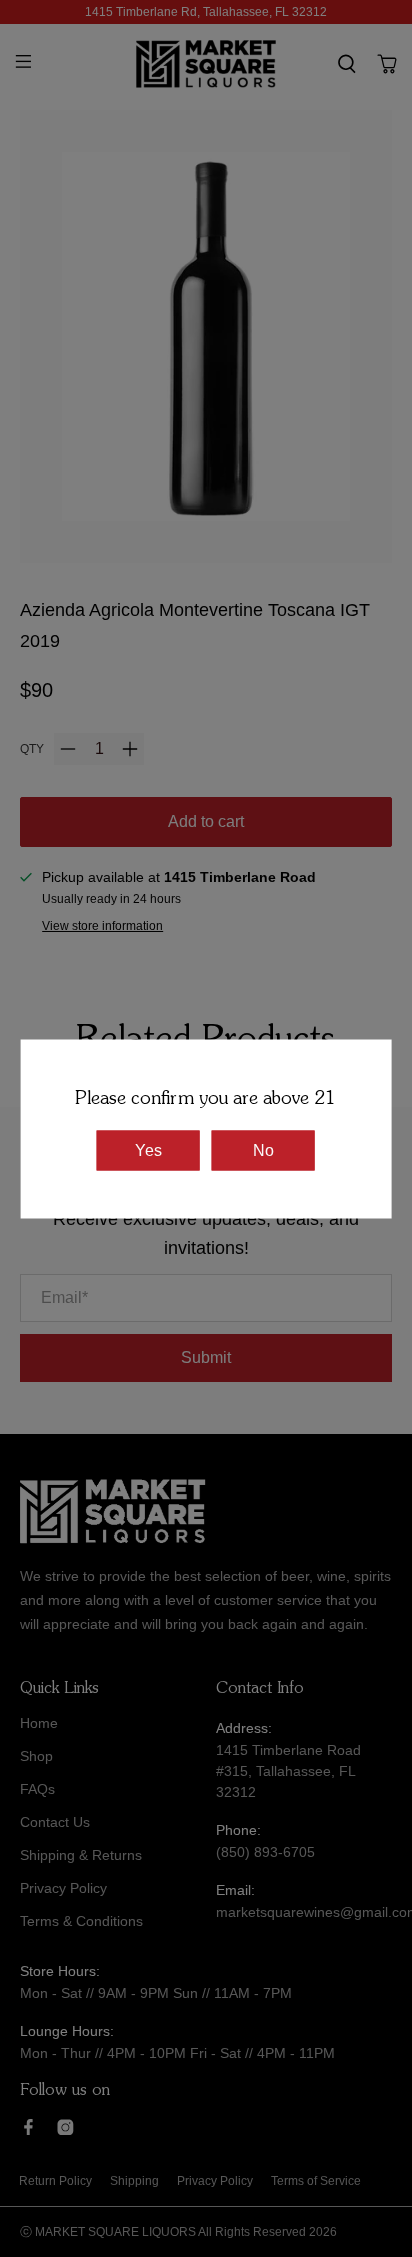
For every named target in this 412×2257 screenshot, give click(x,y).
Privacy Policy (63, 1888)
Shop (36, 1756)
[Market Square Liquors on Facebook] (28, 2130)
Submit (206, 1357)
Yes (148, 1149)
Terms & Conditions (81, 1921)
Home (39, 1723)
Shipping (134, 2181)
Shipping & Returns (81, 1855)
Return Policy (55, 2181)
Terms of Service (316, 2181)
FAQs (37, 1789)
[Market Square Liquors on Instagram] (65, 2130)
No (263, 1149)
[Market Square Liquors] (206, 64)
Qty (32, 749)
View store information (102, 926)
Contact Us (55, 1822)
